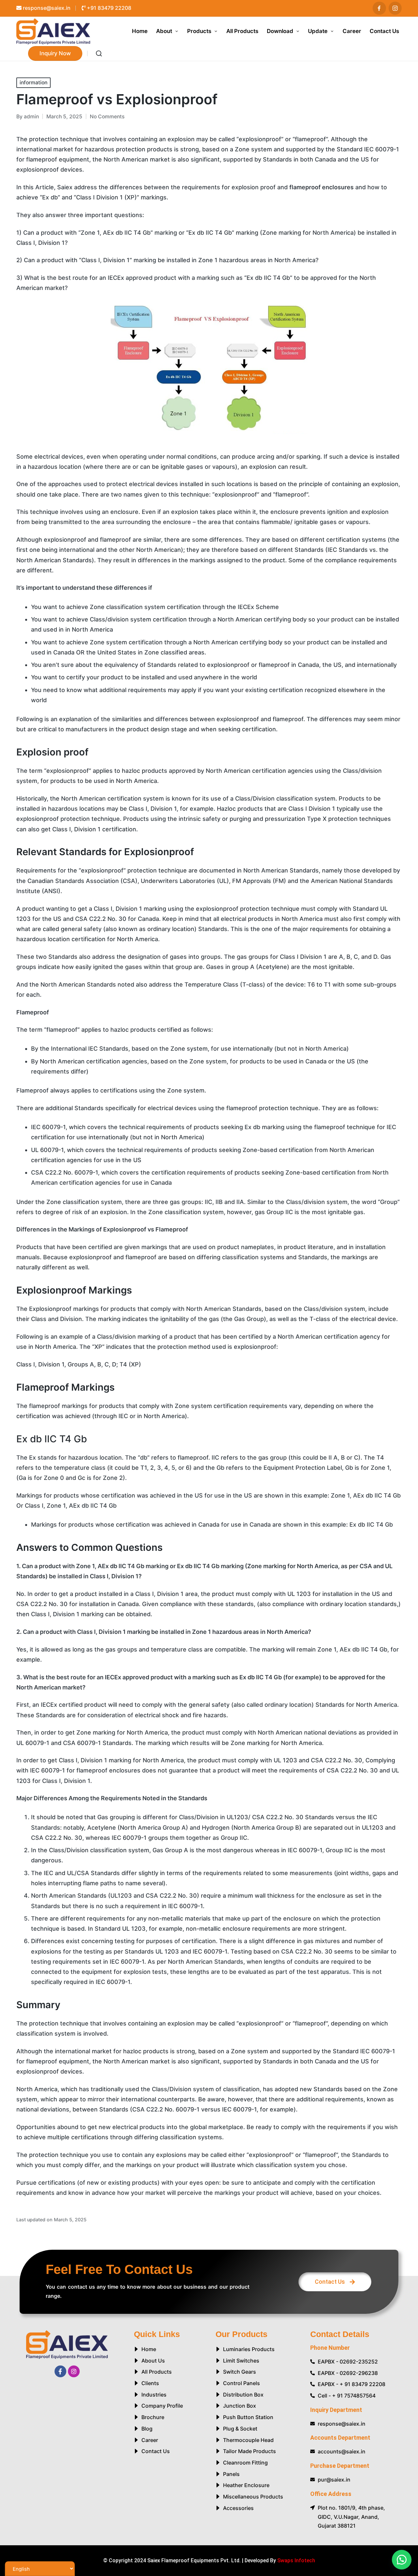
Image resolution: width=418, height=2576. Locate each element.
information (33, 83)
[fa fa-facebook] (379, 8)
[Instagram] (74, 2371)
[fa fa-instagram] (395, 8)
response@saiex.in (46, 8)
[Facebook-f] (60, 2371)
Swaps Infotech (296, 2560)
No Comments (107, 117)
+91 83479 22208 (108, 8)
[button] (55, 53)
